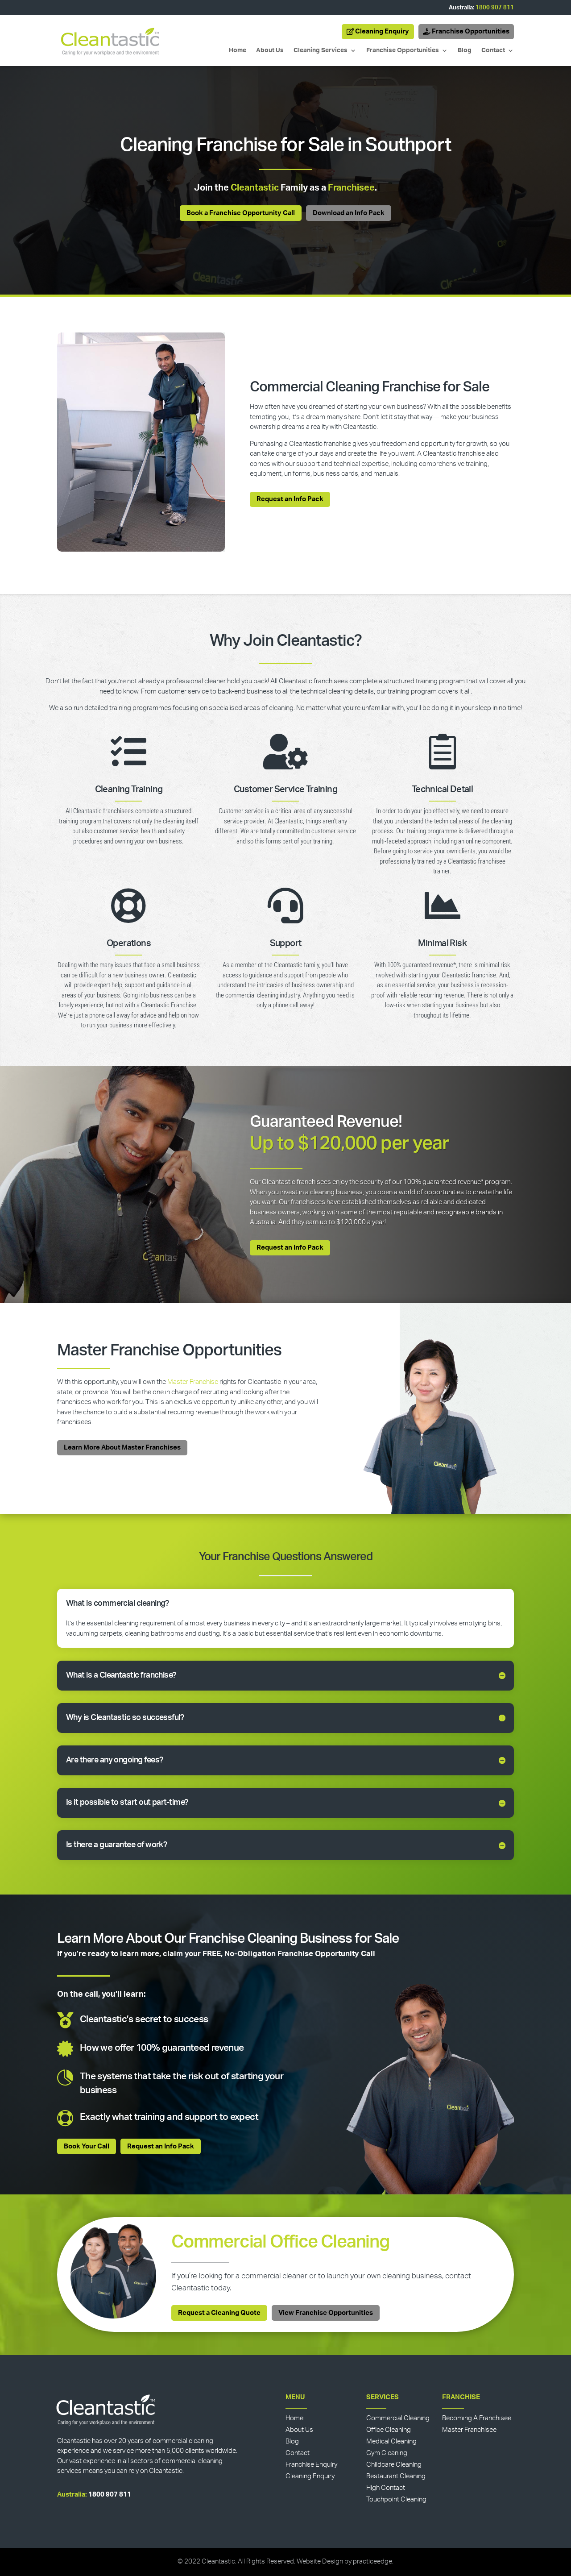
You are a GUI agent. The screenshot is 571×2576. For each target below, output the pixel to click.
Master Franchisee (469, 2430)
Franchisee (351, 188)
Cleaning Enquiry (382, 31)
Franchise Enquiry (311, 2465)
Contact (493, 50)
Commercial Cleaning (398, 2418)
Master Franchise (193, 1382)
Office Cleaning (389, 2430)
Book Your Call (87, 2146)
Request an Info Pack (290, 499)
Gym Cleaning (387, 2453)
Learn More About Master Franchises (122, 1448)
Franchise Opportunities (471, 31)
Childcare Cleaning (394, 2465)
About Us (270, 50)
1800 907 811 (495, 8)
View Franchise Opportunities (326, 2313)
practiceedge (372, 2561)
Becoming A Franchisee (477, 2418)
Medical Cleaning (391, 2441)
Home (238, 50)
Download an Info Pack (349, 213)
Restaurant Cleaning (396, 2476)
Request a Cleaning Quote (219, 2313)
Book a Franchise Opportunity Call (241, 213)
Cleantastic (255, 188)
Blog (465, 50)
